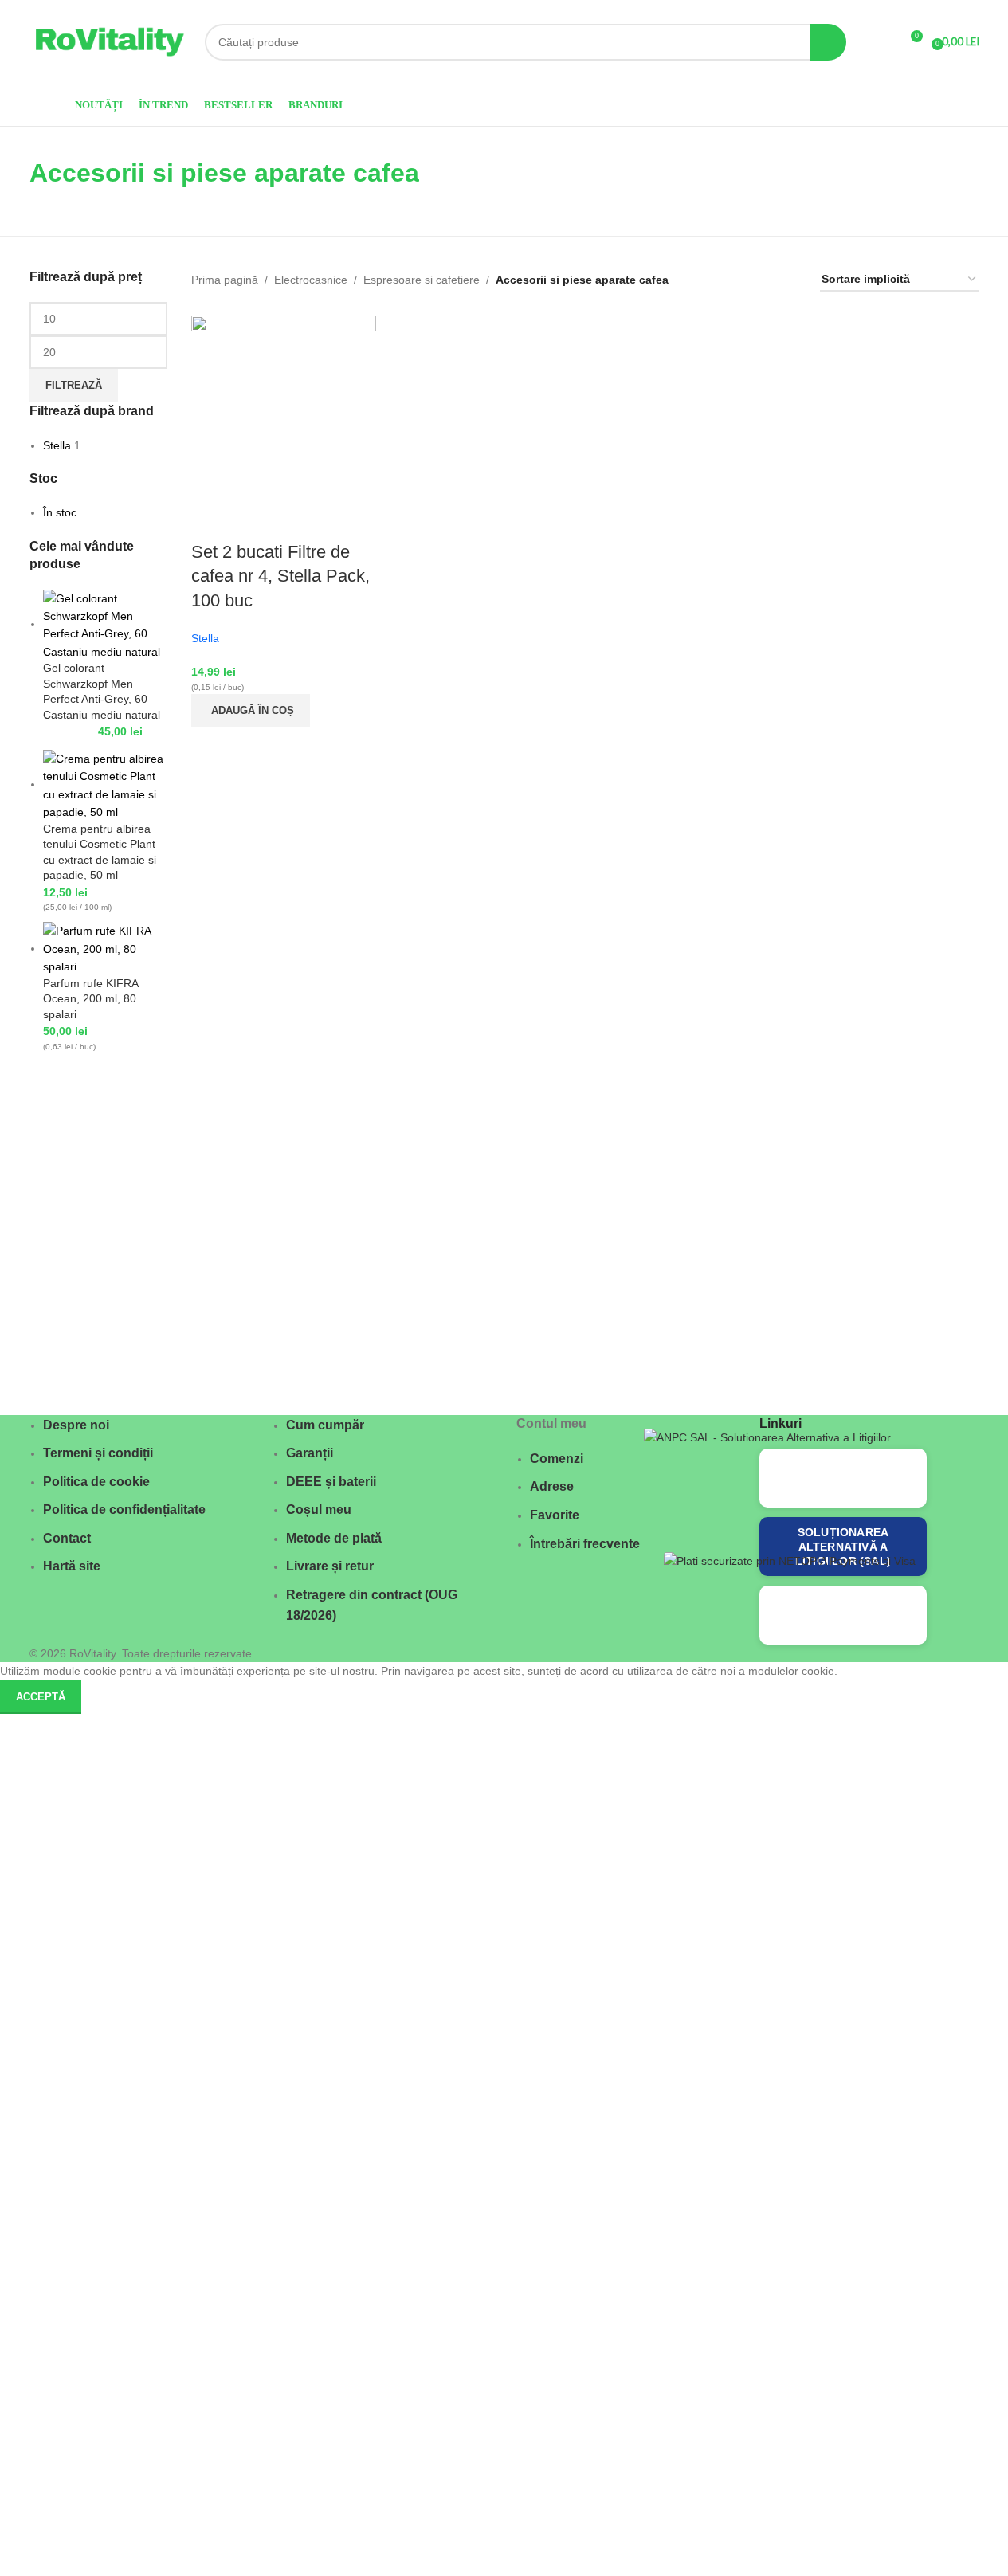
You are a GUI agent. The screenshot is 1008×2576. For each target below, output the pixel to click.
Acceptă (41, 1697)
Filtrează (74, 385)
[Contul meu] (881, 42)
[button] (251, 711)
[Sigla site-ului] (109, 41)
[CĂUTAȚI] (828, 42)
